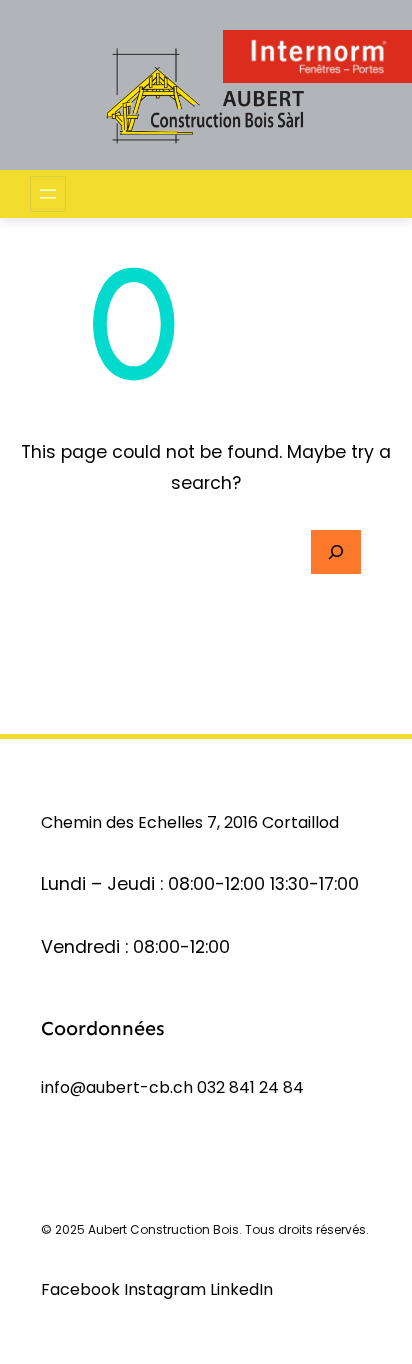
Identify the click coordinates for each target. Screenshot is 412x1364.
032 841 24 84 (250, 1087)
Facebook (82, 1289)
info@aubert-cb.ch (117, 1087)
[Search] (336, 552)
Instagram (167, 1289)
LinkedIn (241, 1289)
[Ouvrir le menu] (48, 194)
